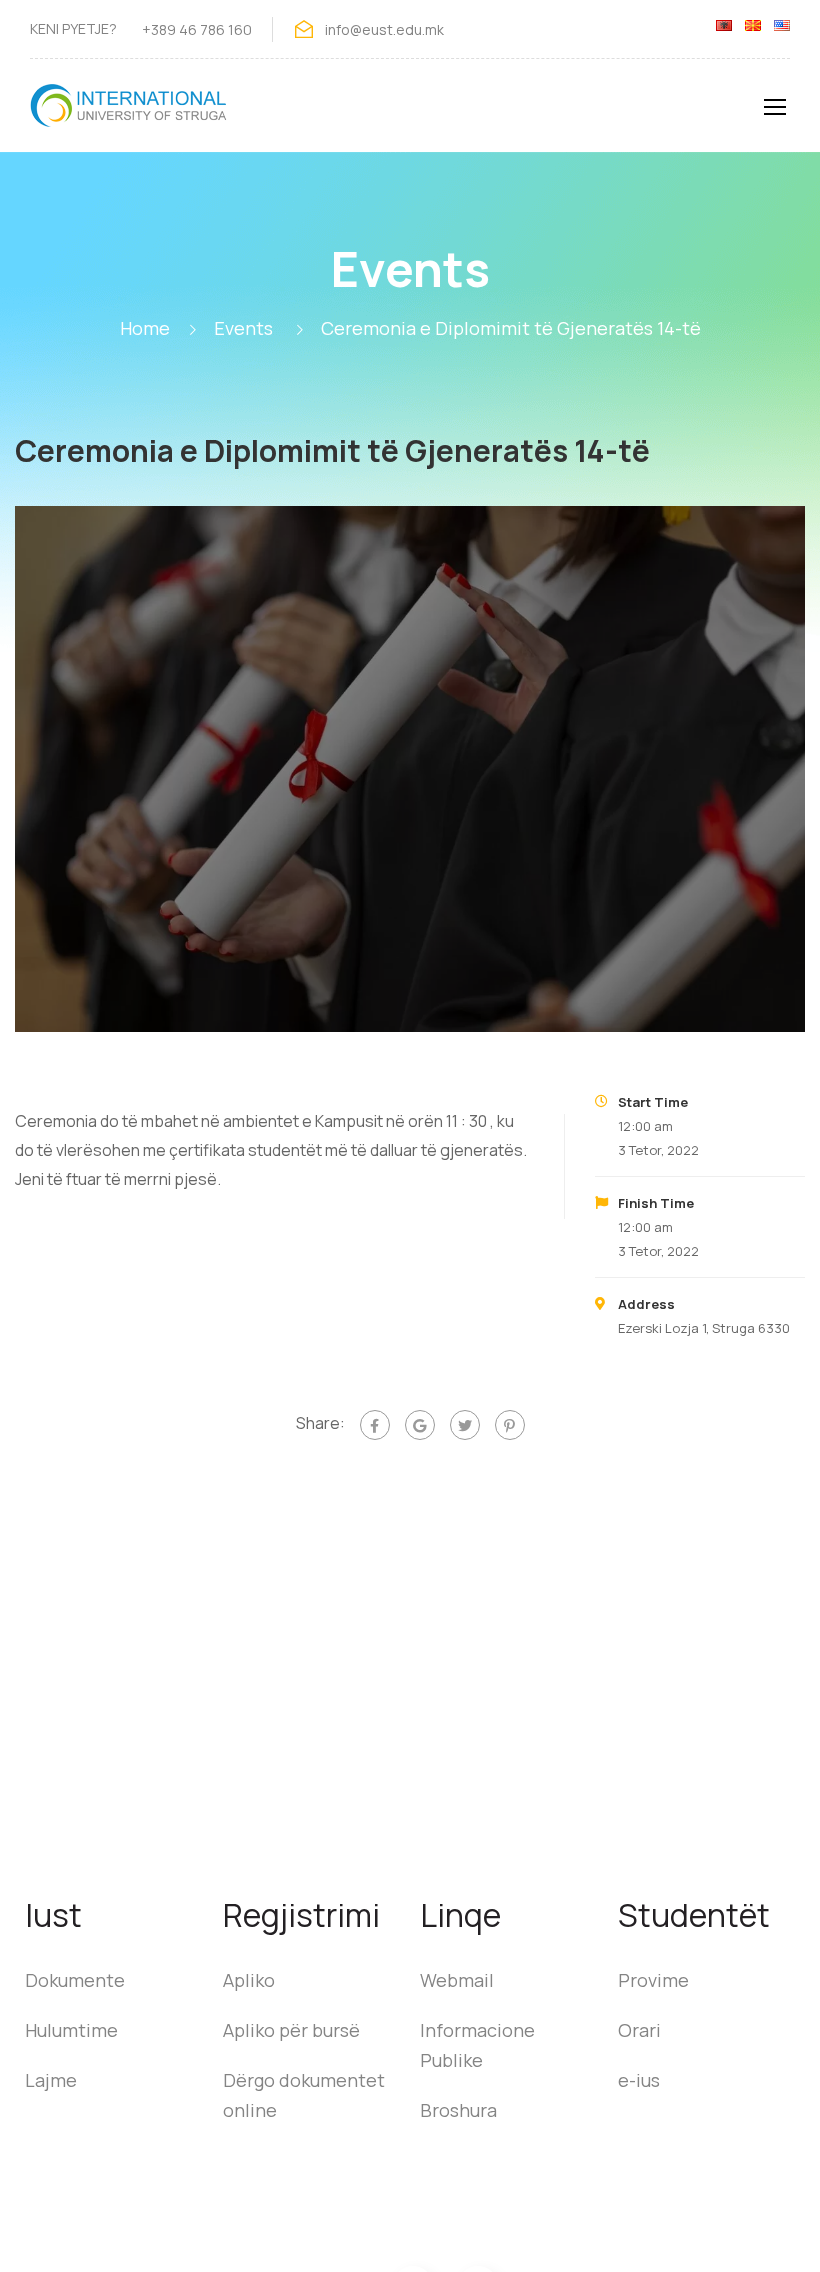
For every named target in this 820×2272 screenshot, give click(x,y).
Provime (653, 1980)
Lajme (51, 2080)
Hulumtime (71, 2030)
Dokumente (75, 1980)
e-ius (639, 2080)
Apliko (249, 1980)
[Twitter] (465, 1425)
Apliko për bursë (291, 2030)
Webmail (457, 1980)
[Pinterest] (510, 1425)
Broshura (458, 2110)
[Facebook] (375, 1425)
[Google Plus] (420, 1425)
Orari (639, 2030)
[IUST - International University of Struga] (130, 115)
